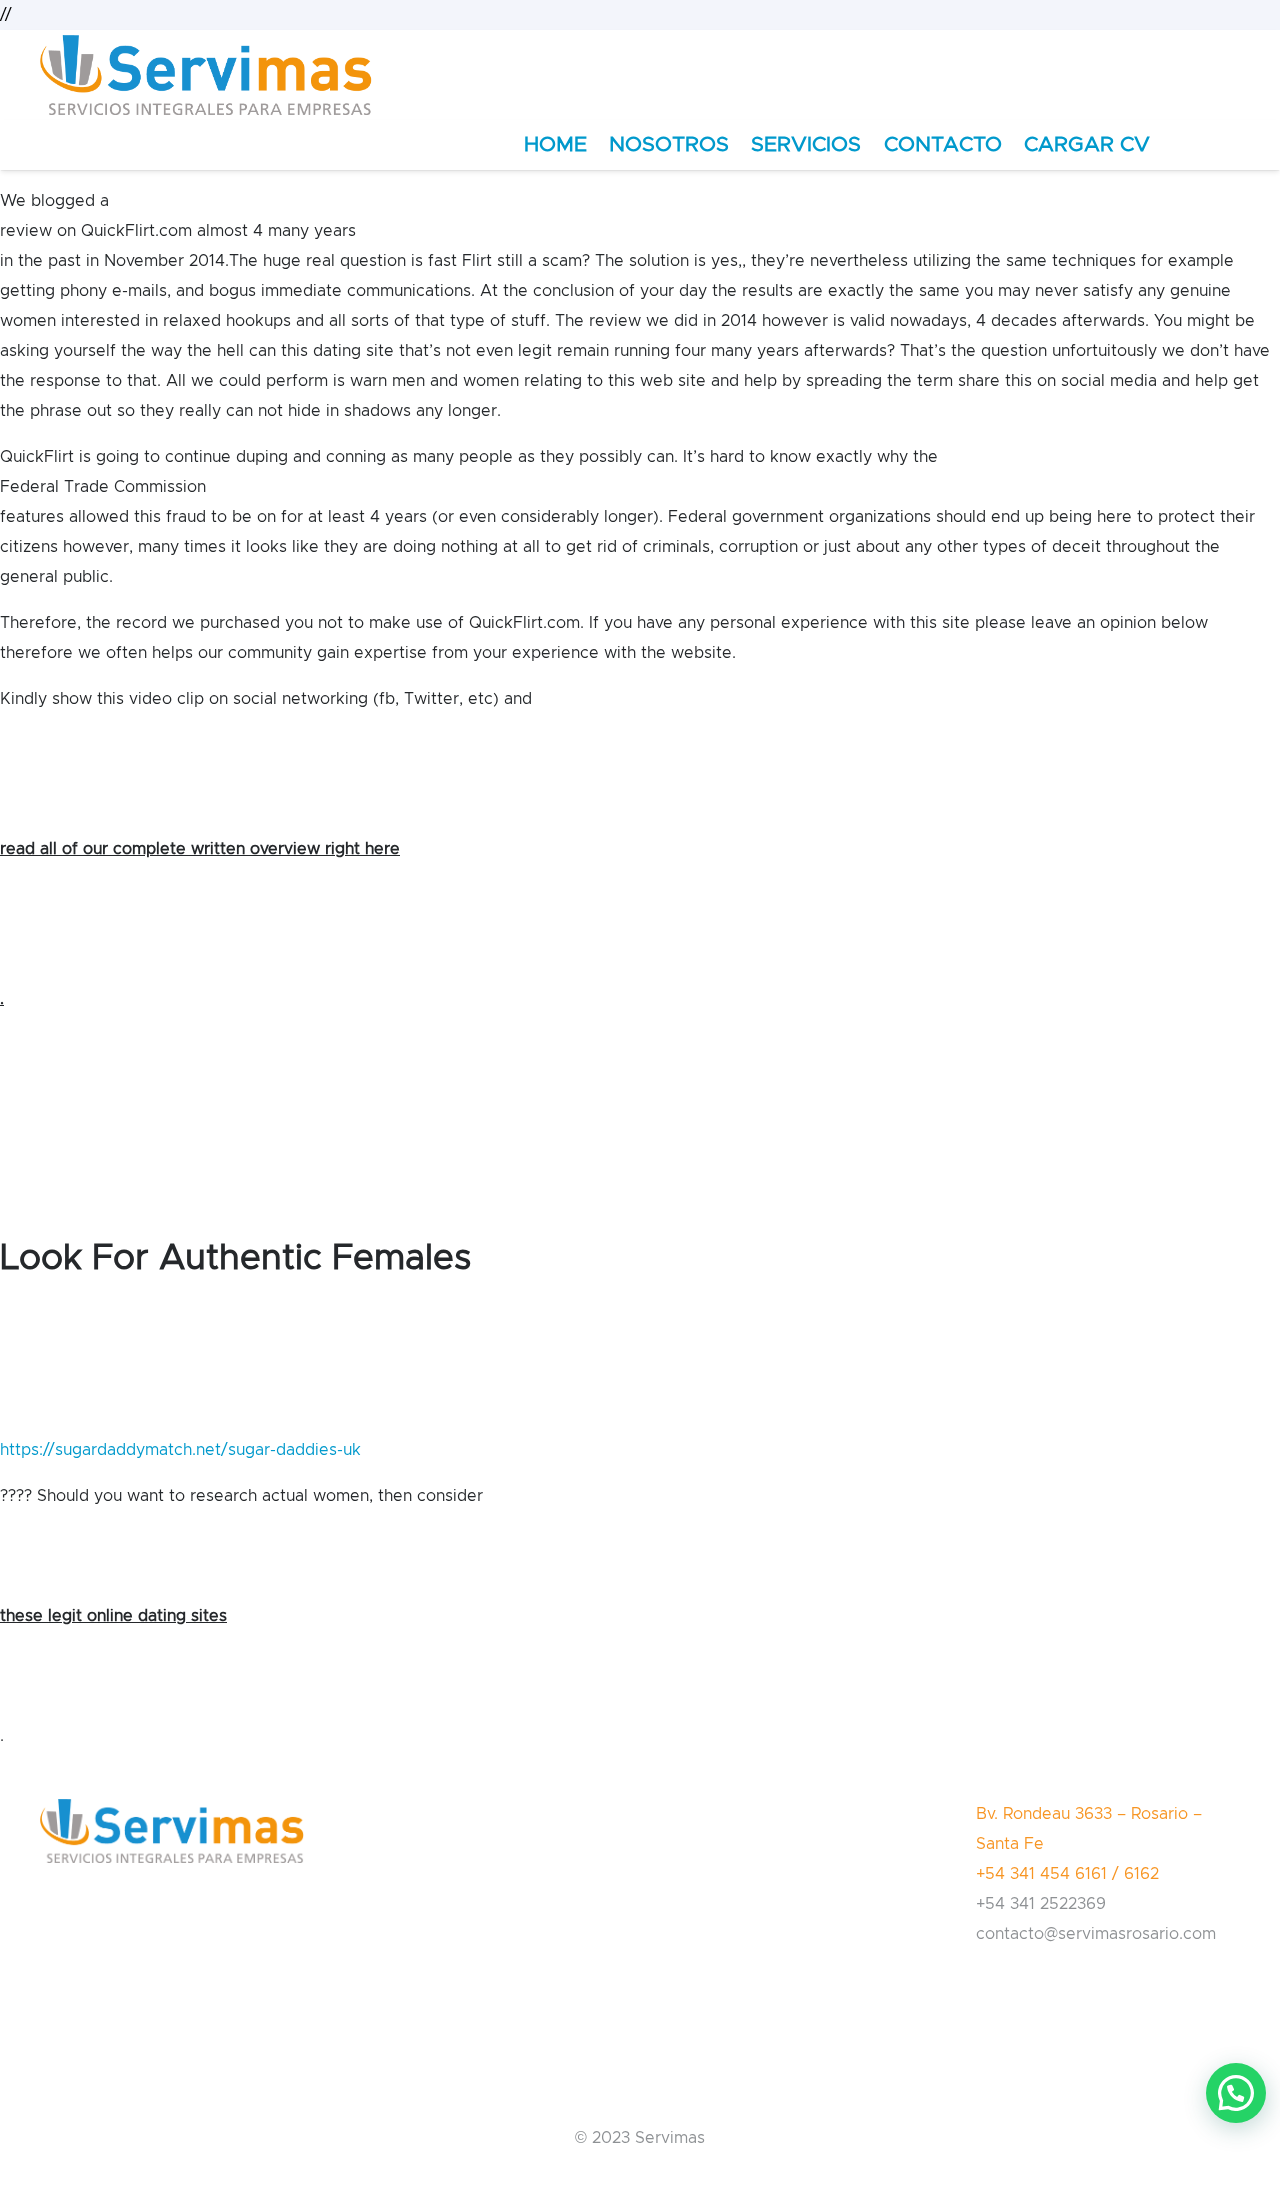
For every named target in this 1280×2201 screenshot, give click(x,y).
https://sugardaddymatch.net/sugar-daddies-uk (180, 1450)
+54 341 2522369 (1041, 1904)
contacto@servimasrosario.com (1096, 1934)
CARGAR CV (1087, 144)
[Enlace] (206, 75)
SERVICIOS (806, 144)
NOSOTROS (669, 144)
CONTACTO (943, 144)
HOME (555, 144)
